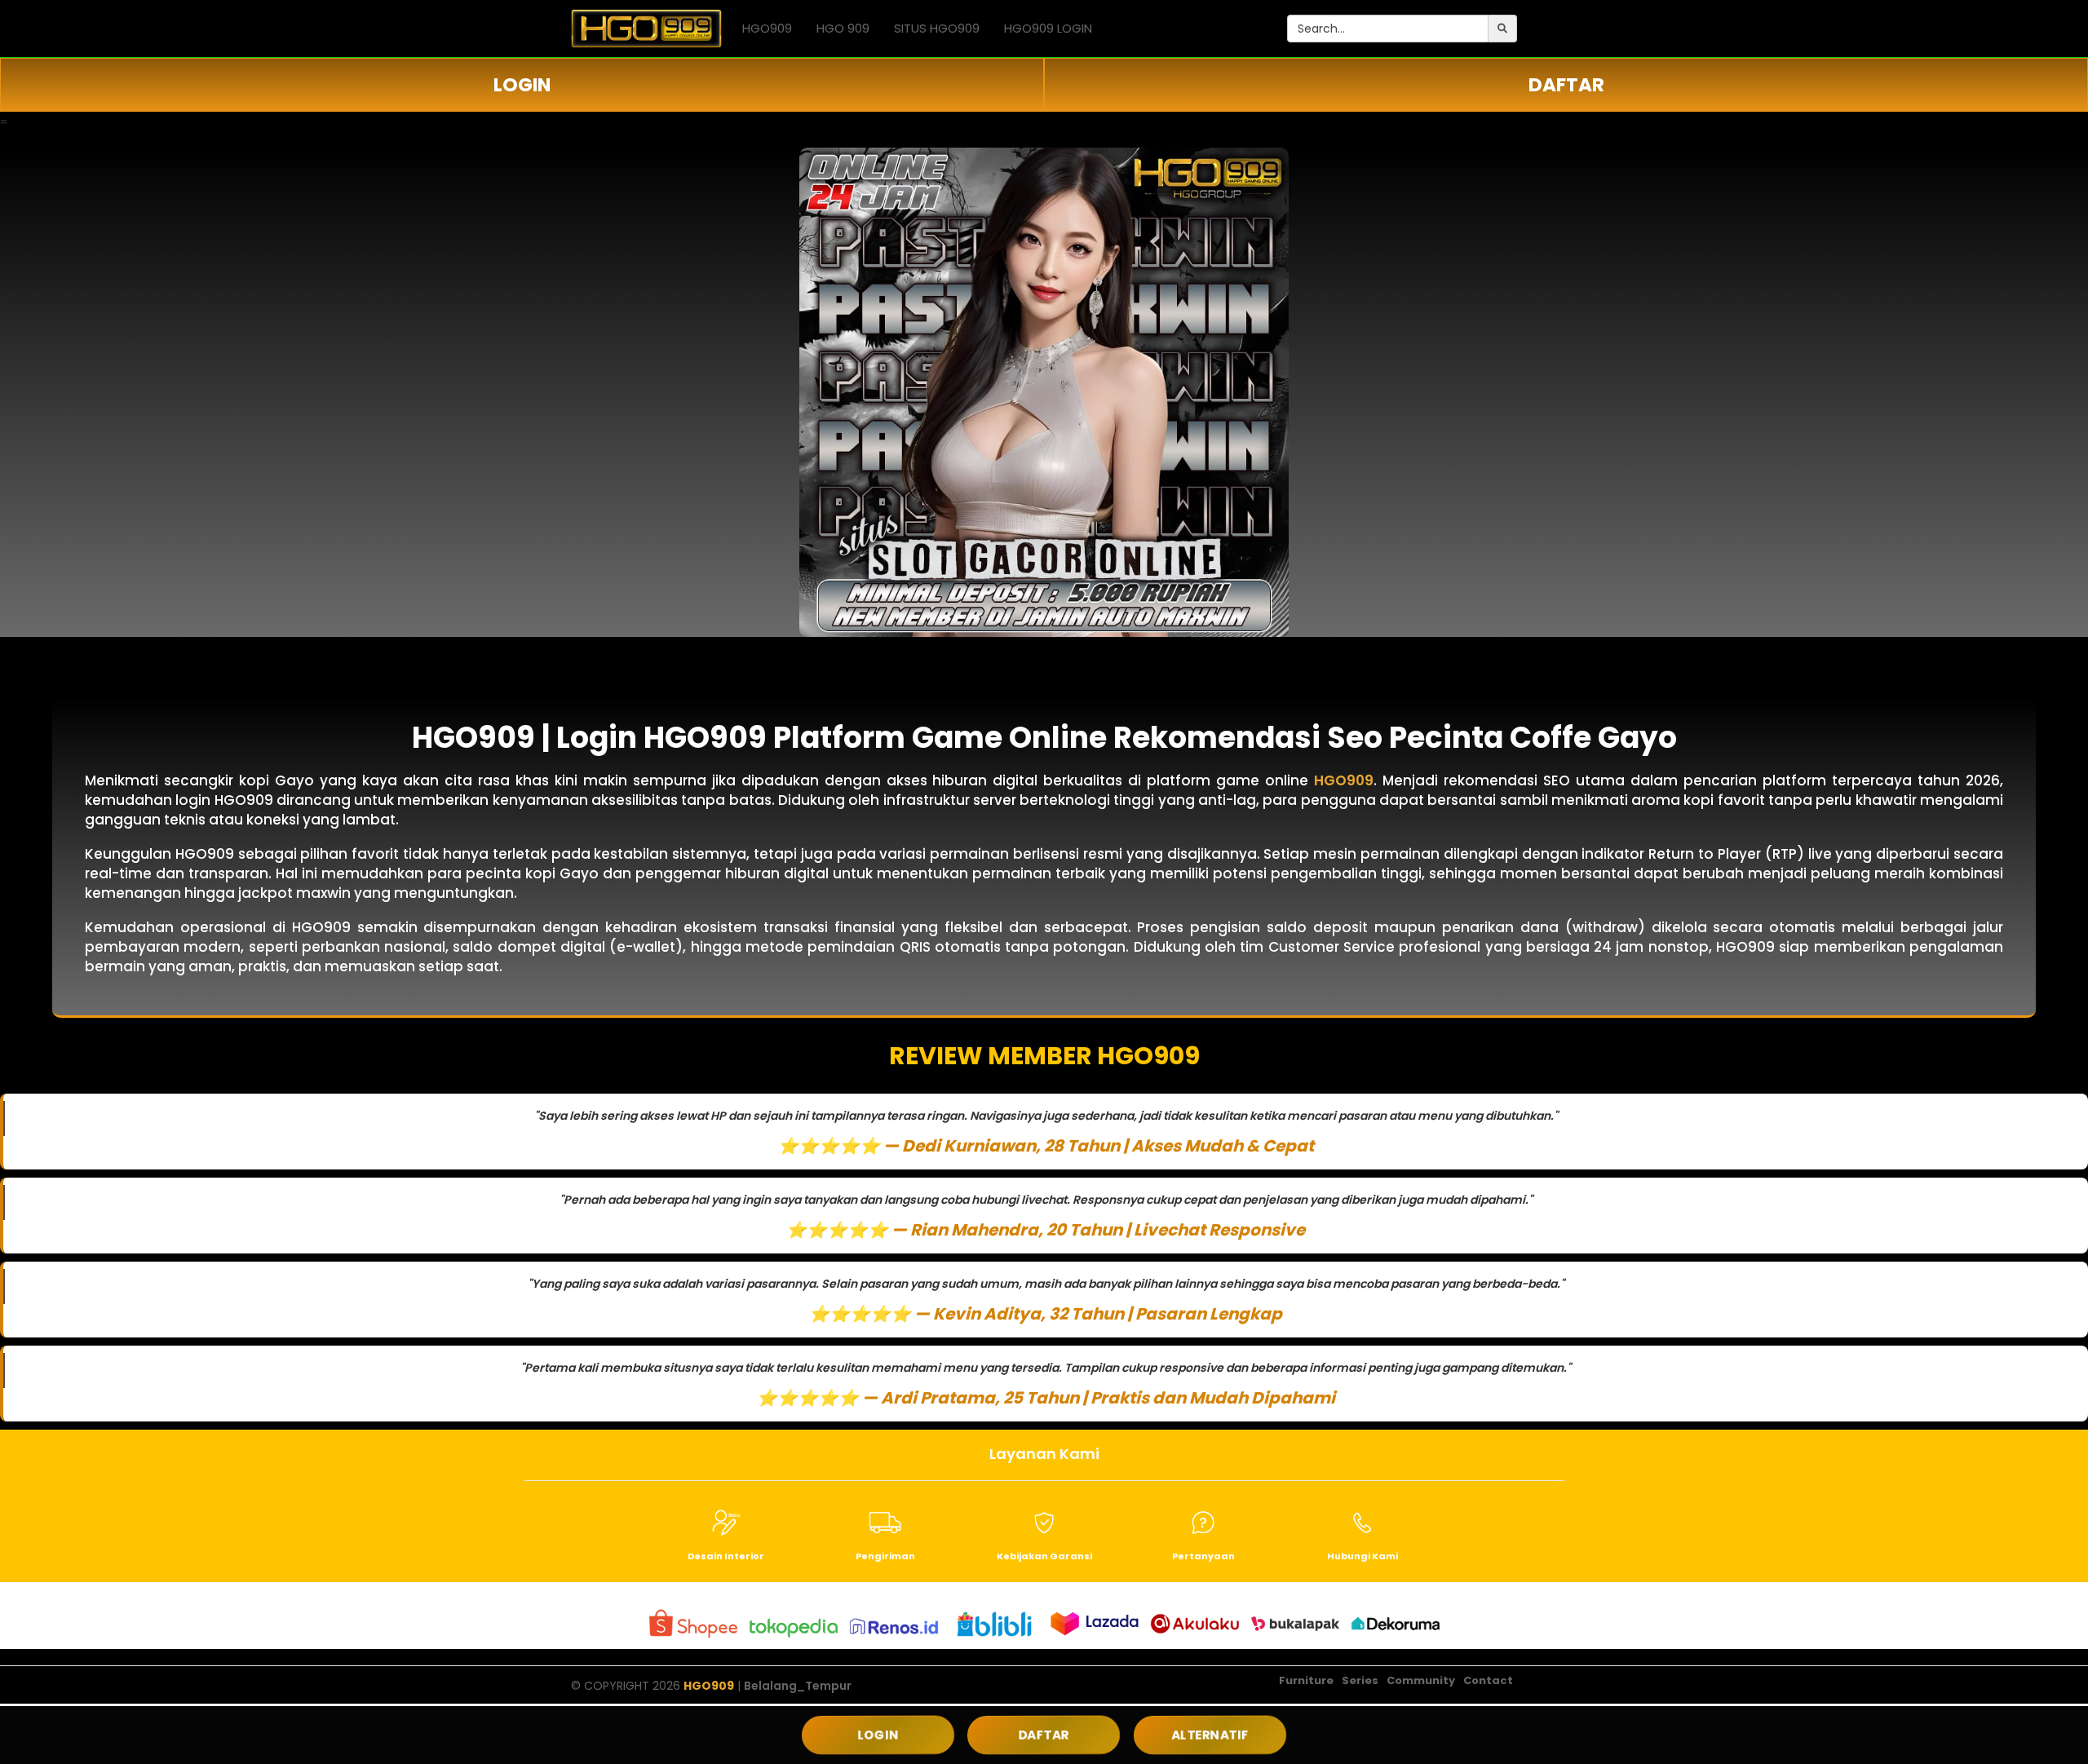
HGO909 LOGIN (1048, 28)
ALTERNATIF (1210, 1735)
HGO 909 (843, 28)
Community (1421, 1680)
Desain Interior (726, 1556)
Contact (1488, 1680)
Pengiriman (885, 1556)
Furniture (1306, 1680)
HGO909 (767, 28)
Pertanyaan (1203, 1556)
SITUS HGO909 (937, 28)
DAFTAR (1566, 85)
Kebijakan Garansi (1044, 1556)
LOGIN (522, 85)
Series (1360, 1680)
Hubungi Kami (1363, 1556)
